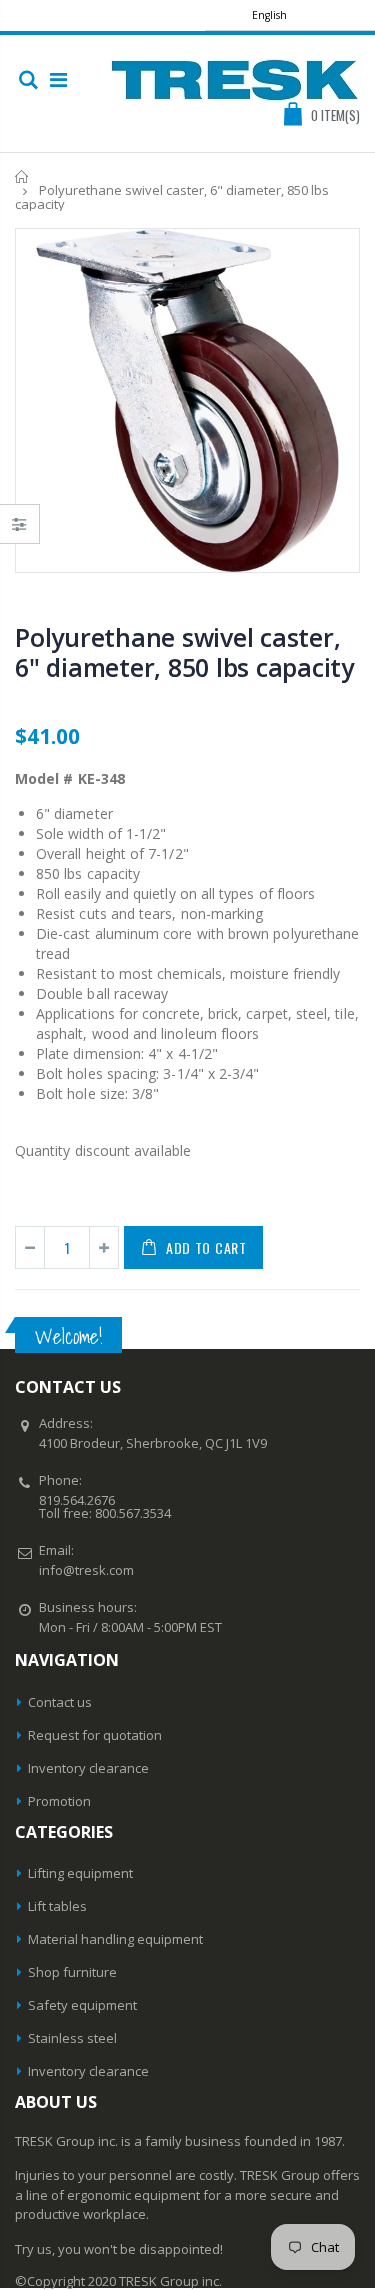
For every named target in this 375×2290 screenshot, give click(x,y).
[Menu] (58, 79)
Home (22, 176)
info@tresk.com (86, 1570)
